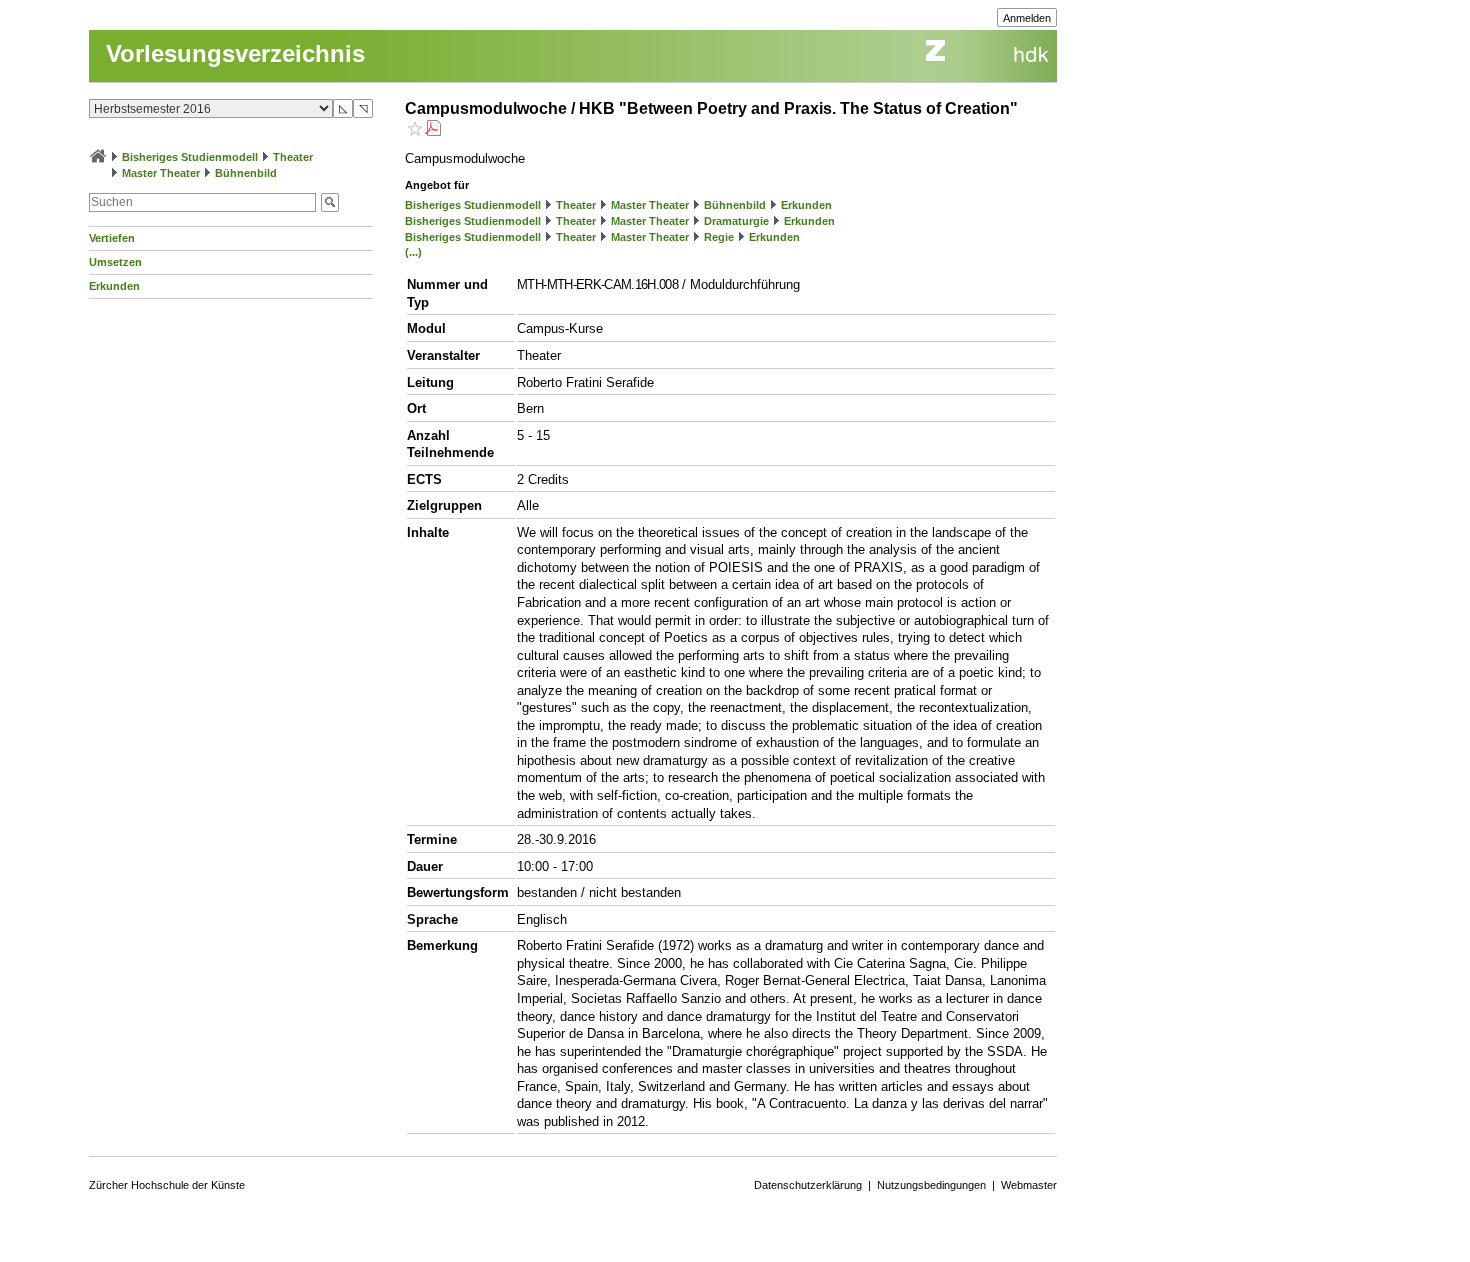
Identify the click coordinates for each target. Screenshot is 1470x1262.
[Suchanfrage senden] (330, 202)
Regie (719, 237)
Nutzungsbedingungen (931, 1185)
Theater (293, 157)
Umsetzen (115, 262)
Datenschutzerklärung (808, 1185)
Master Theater (161, 173)
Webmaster (1029, 1185)
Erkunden (114, 286)
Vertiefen (112, 238)
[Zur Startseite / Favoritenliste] (98, 157)
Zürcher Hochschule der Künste (167, 1185)
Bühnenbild (246, 173)
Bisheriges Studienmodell (190, 157)
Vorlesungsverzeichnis (235, 53)
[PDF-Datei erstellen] (433, 130)
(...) (413, 252)
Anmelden (1027, 18)
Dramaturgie (736, 221)
